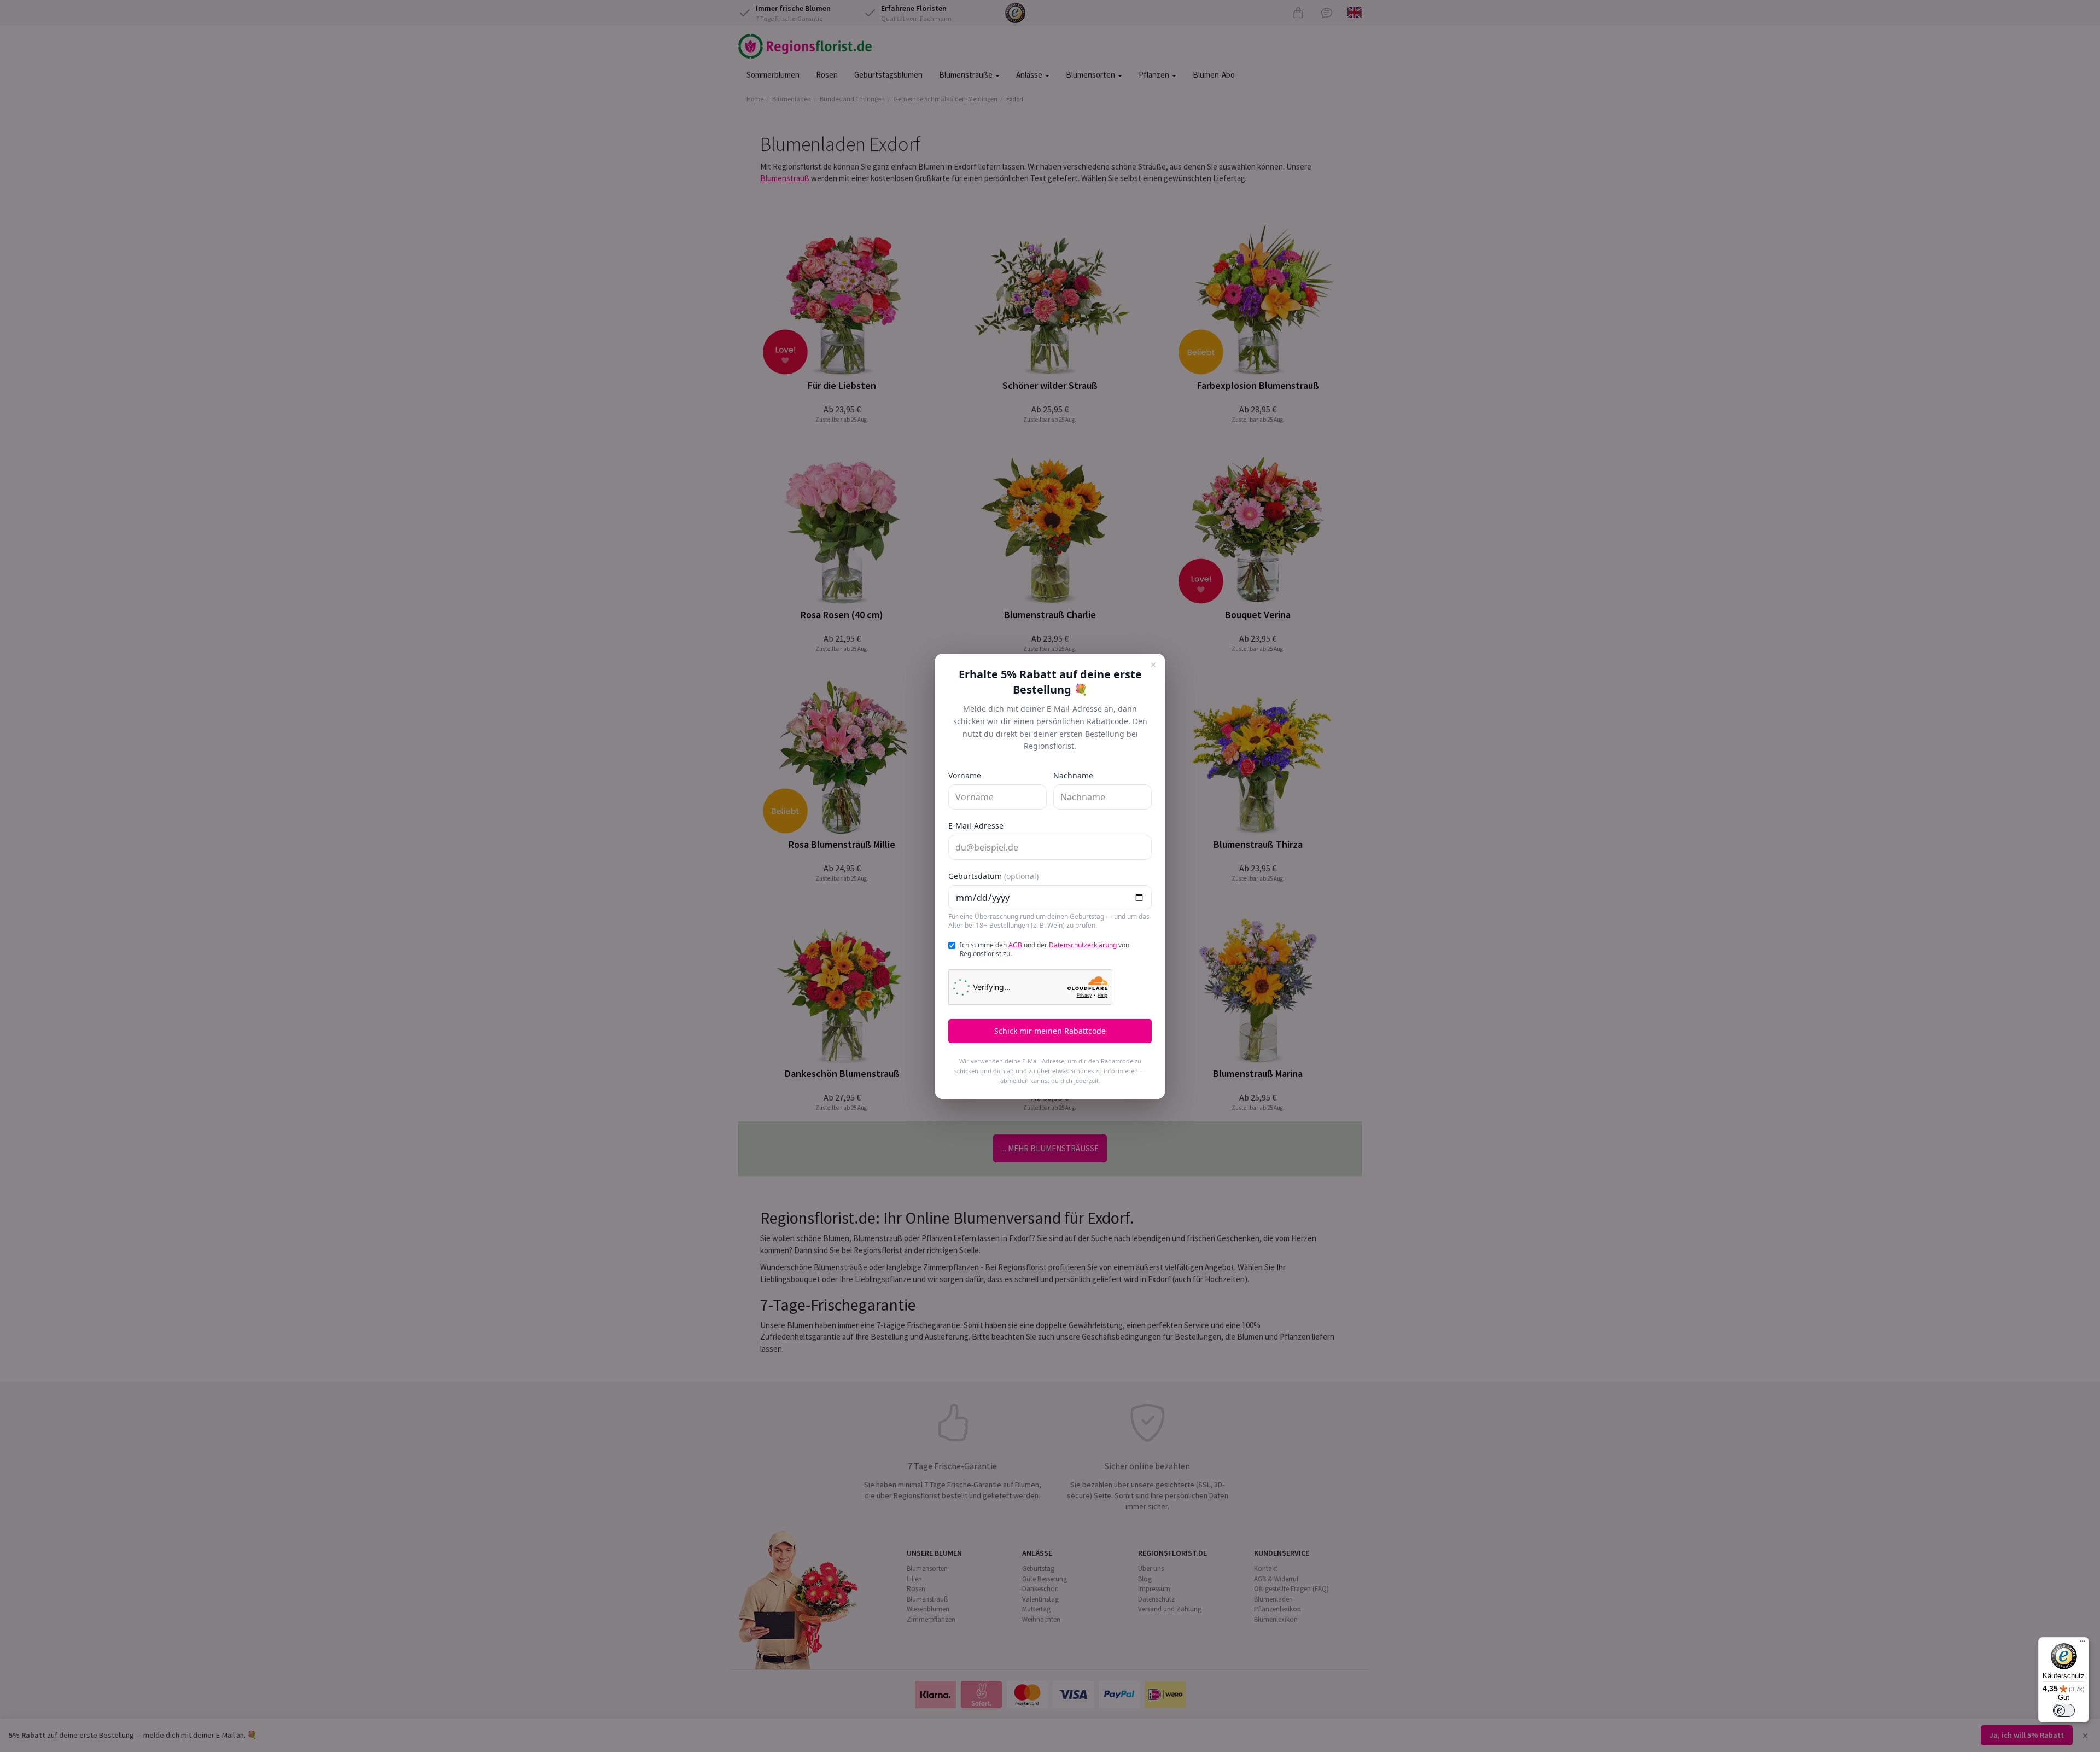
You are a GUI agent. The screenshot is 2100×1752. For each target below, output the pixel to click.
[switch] (2064, 1710)
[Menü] (2082, 1644)
